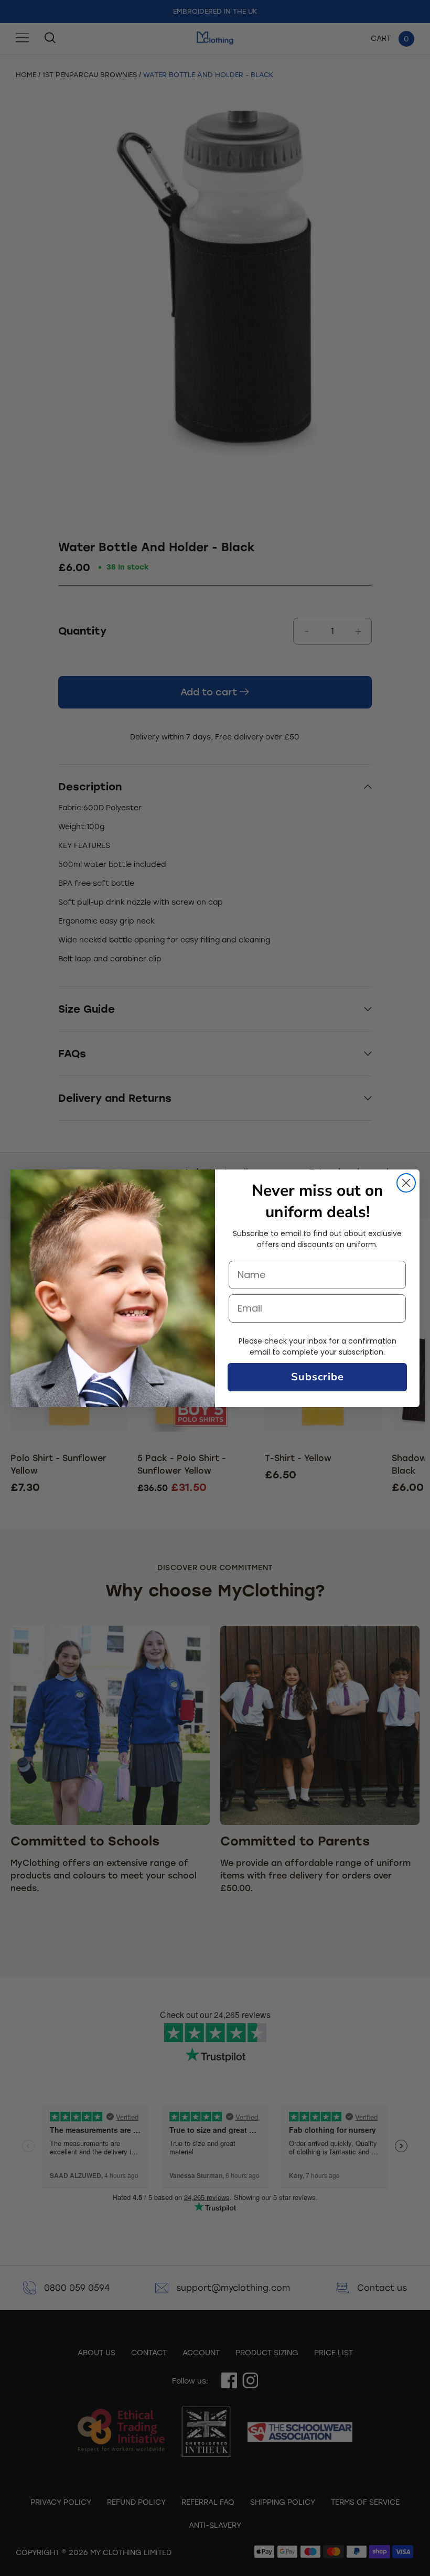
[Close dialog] (406, 1183)
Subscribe (318, 1377)
